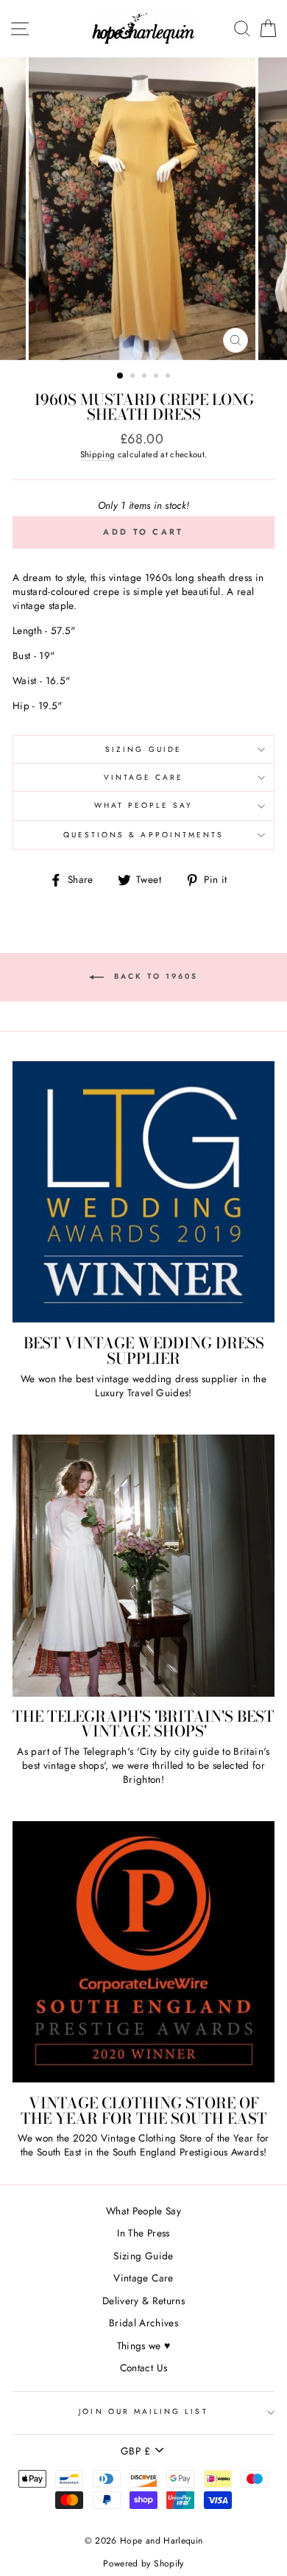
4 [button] (157, 377)
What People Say (144, 805)
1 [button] (121, 376)
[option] (143, 209)
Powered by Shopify (143, 2563)
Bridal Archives (143, 2323)
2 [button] (134, 377)
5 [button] (169, 377)
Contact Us (143, 2368)
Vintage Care (144, 777)
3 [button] (146, 377)
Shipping (98, 454)
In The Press (143, 2233)
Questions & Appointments (143, 835)
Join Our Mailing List (143, 2411)
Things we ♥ (144, 2346)
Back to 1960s (154, 977)
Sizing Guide (143, 749)
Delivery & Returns (143, 2301)
